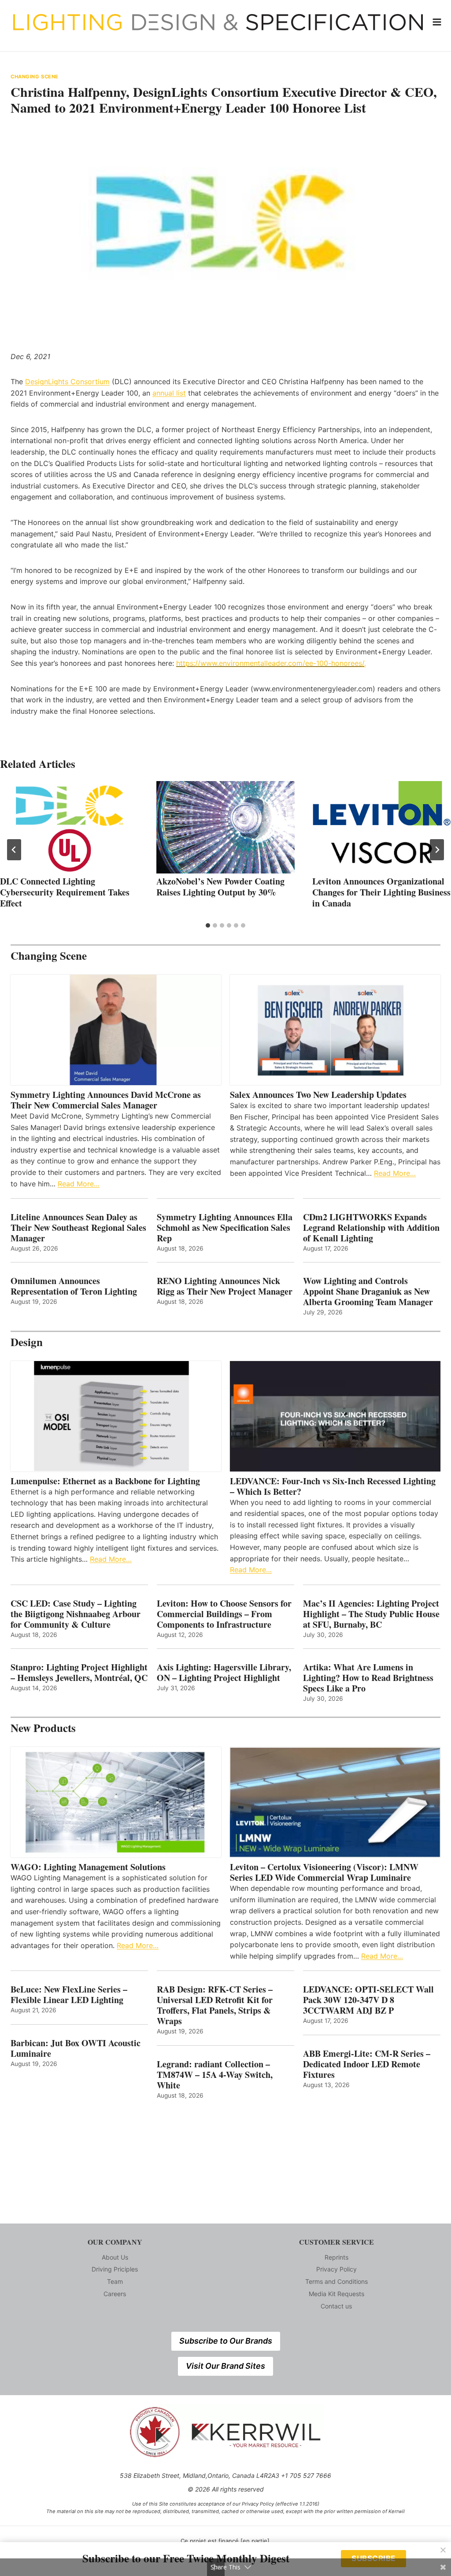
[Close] (443, 2550)
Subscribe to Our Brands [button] (226, 2341)
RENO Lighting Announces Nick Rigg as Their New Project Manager (225, 1286)
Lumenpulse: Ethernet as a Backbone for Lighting (105, 1481)
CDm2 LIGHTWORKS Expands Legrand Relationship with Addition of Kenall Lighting (371, 1228)
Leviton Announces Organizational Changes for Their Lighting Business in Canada (381, 892)
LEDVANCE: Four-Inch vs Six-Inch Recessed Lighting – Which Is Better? (333, 1486)
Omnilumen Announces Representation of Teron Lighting (74, 1286)
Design (27, 1342)
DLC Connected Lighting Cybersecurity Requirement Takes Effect (65, 892)
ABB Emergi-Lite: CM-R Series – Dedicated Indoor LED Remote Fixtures (367, 2064)
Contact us (336, 2306)
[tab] (208, 925)
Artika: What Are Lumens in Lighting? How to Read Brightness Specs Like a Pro (368, 1678)
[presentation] (69, 827)
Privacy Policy (336, 2269)
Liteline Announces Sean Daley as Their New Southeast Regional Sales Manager (78, 1228)
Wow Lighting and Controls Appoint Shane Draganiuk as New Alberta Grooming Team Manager (368, 1292)
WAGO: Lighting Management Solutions (88, 1867)
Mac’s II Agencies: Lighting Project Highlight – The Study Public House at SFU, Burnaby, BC (371, 1614)
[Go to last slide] (14, 850)
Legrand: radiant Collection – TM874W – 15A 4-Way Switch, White (215, 2075)
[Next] (437, 850)
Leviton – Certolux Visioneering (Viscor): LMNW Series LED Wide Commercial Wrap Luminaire (324, 1872)
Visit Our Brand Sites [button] (225, 2366)
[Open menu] (437, 22)
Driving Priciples (115, 2269)
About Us (115, 2257)
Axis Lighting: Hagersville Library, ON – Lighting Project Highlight (224, 1673)
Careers (115, 2294)
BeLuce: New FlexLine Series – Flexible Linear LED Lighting (69, 1995)
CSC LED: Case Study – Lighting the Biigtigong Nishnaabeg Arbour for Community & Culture (76, 1614)
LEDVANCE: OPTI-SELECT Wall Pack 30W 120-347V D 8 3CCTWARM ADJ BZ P (368, 2000)
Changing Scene (35, 77)
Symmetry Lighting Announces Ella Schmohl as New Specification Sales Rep (225, 1228)
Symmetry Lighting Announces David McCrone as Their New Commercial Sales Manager (106, 1100)
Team (115, 2281)
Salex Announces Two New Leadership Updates (318, 1095)
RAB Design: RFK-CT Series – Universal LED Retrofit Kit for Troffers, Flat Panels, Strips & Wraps (215, 2005)
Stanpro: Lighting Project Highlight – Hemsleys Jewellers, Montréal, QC (79, 1673)
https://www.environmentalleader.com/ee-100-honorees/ (270, 663)
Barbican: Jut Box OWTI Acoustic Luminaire (76, 2048)
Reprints (336, 2257)
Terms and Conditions (336, 2281)
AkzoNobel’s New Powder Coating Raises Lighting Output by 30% (220, 887)
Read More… (79, 1184)
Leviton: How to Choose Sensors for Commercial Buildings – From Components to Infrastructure (224, 1614)
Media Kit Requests (336, 2294)
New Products (43, 1728)
